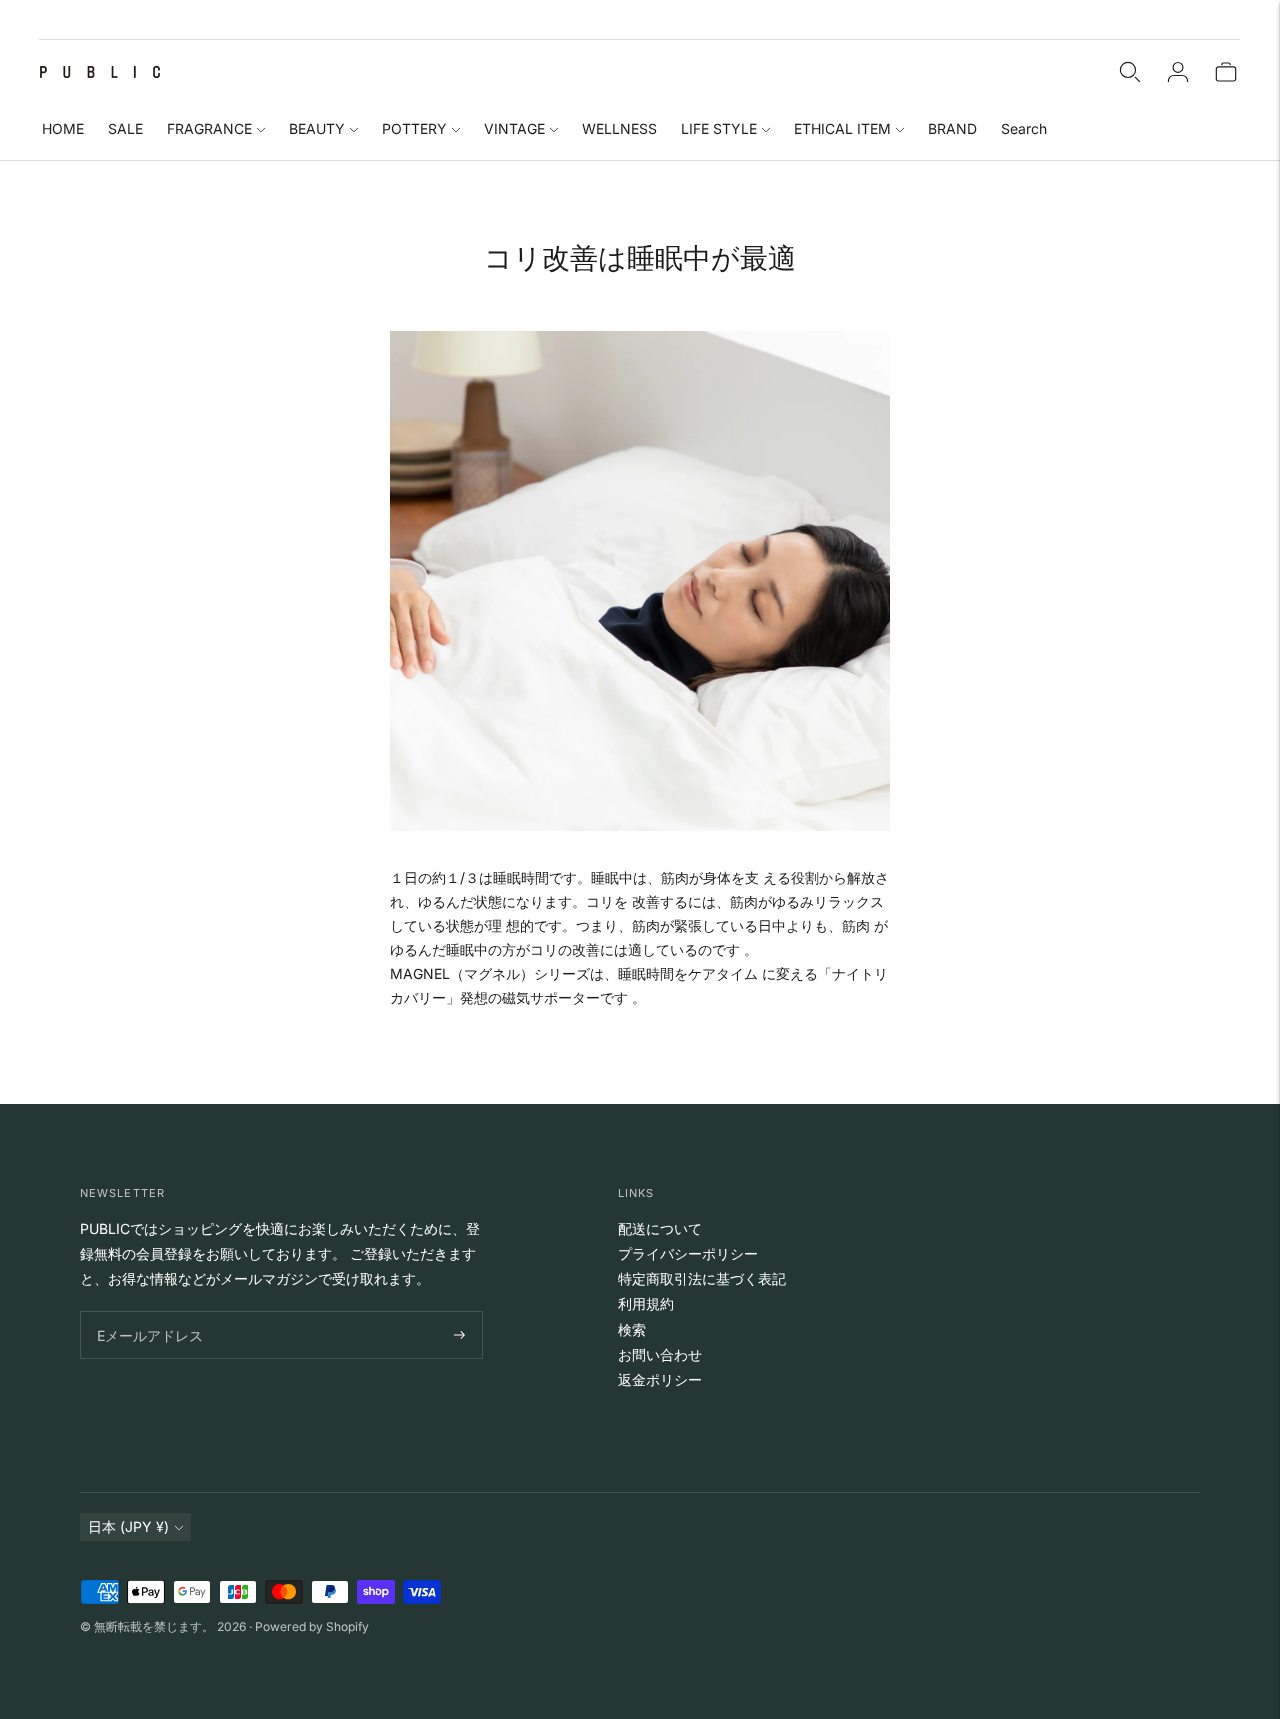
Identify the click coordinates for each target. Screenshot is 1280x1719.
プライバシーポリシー (688, 1253)
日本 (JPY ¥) (128, 1526)
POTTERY (414, 128)
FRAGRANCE (209, 128)
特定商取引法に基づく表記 (702, 1278)
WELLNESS (619, 128)
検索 (632, 1329)
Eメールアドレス (145, 1311)
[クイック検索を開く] (1130, 72)
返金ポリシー (660, 1379)
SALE (125, 128)
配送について (660, 1228)
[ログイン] (1178, 72)
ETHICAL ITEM (842, 128)
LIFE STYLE (719, 128)
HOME (63, 128)
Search (1024, 128)
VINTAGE (514, 128)
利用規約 (646, 1303)
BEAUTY (317, 128)
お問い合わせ (660, 1354)
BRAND (952, 128)
